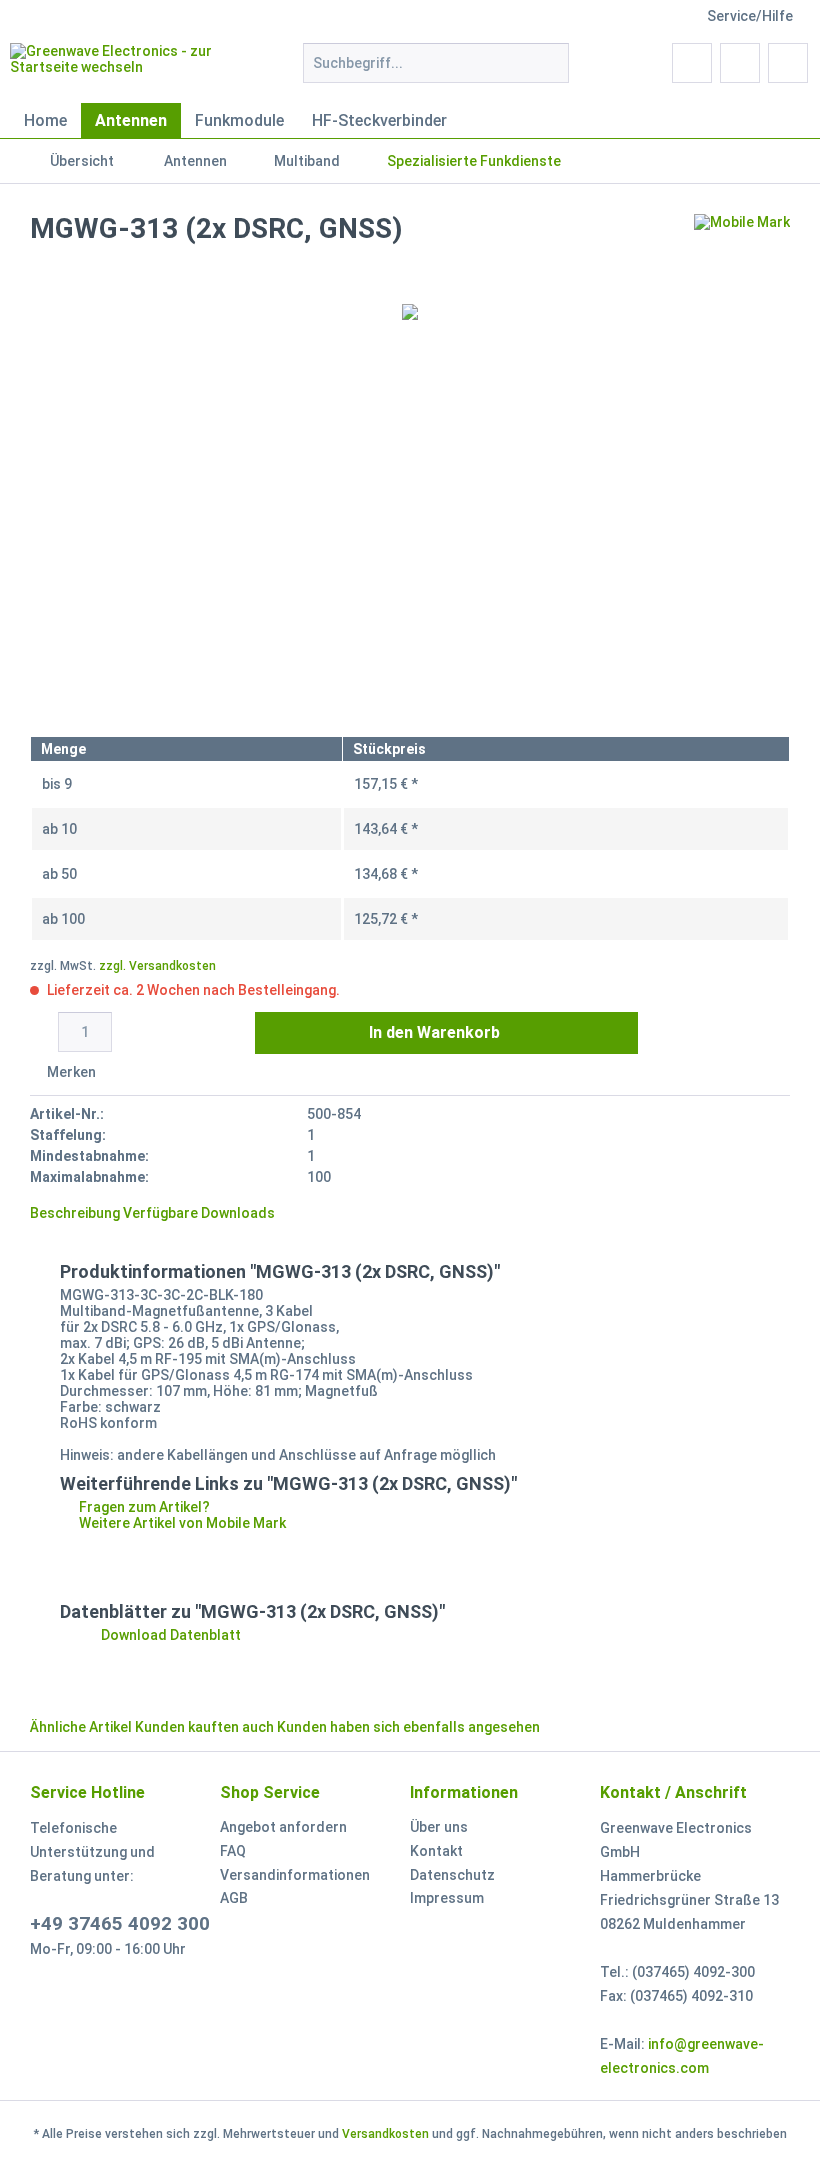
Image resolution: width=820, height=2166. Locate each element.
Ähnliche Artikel (81, 1727)
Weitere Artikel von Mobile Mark (181, 1523)
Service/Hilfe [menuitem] (750, 16)
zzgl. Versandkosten (157, 966)
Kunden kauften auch (204, 1727)
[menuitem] (436, 71)
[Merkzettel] (692, 63)
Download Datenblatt (169, 1635)
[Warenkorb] (788, 63)
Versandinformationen (295, 1875)
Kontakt (436, 1851)
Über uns (439, 1827)
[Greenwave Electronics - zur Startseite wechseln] (123, 68)
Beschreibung (75, 1213)
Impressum (447, 1898)
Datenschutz (452, 1875)
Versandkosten (385, 2134)
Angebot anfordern (283, 1827)
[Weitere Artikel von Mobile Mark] (742, 249)
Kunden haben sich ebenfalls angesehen (408, 1727)
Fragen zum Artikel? (143, 1507)
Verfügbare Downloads (199, 1213)
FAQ (233, 1851)
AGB (234, 1898)
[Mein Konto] (740, 63)
